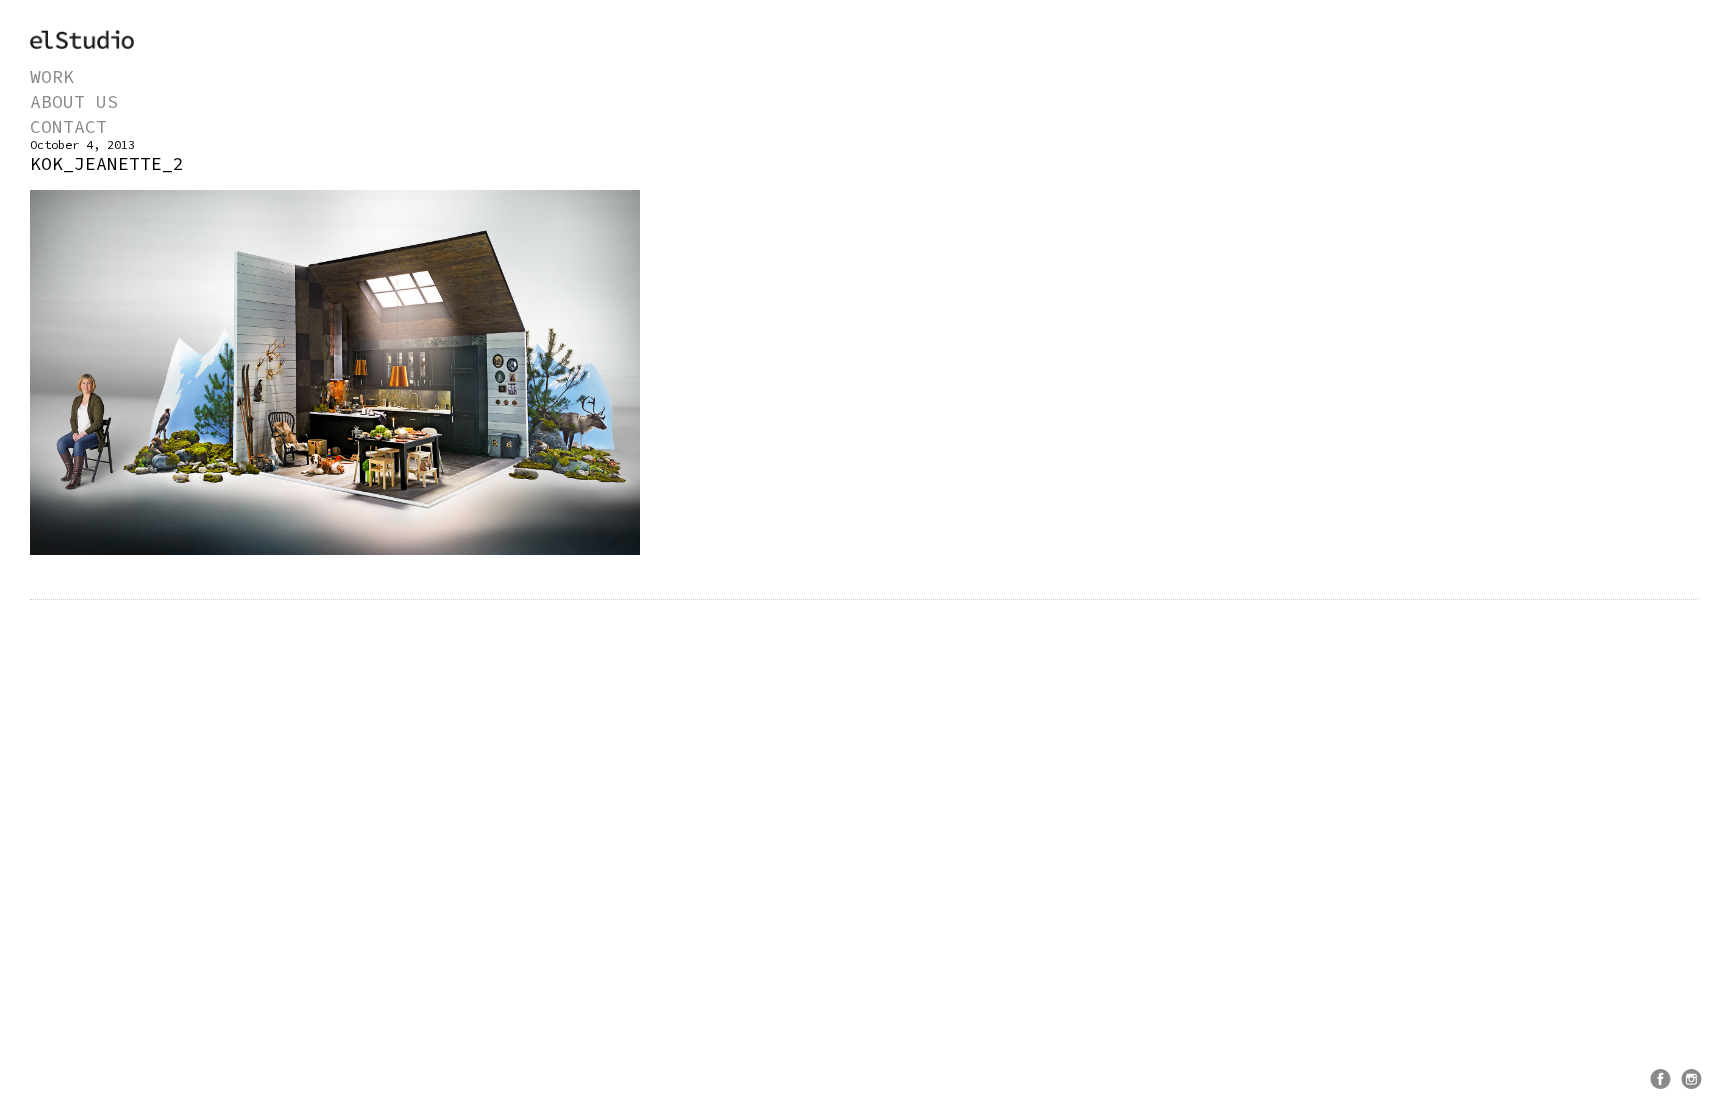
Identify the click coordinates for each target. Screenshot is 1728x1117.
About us (74, 101)
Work (52, 76)
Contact (68, 126)
